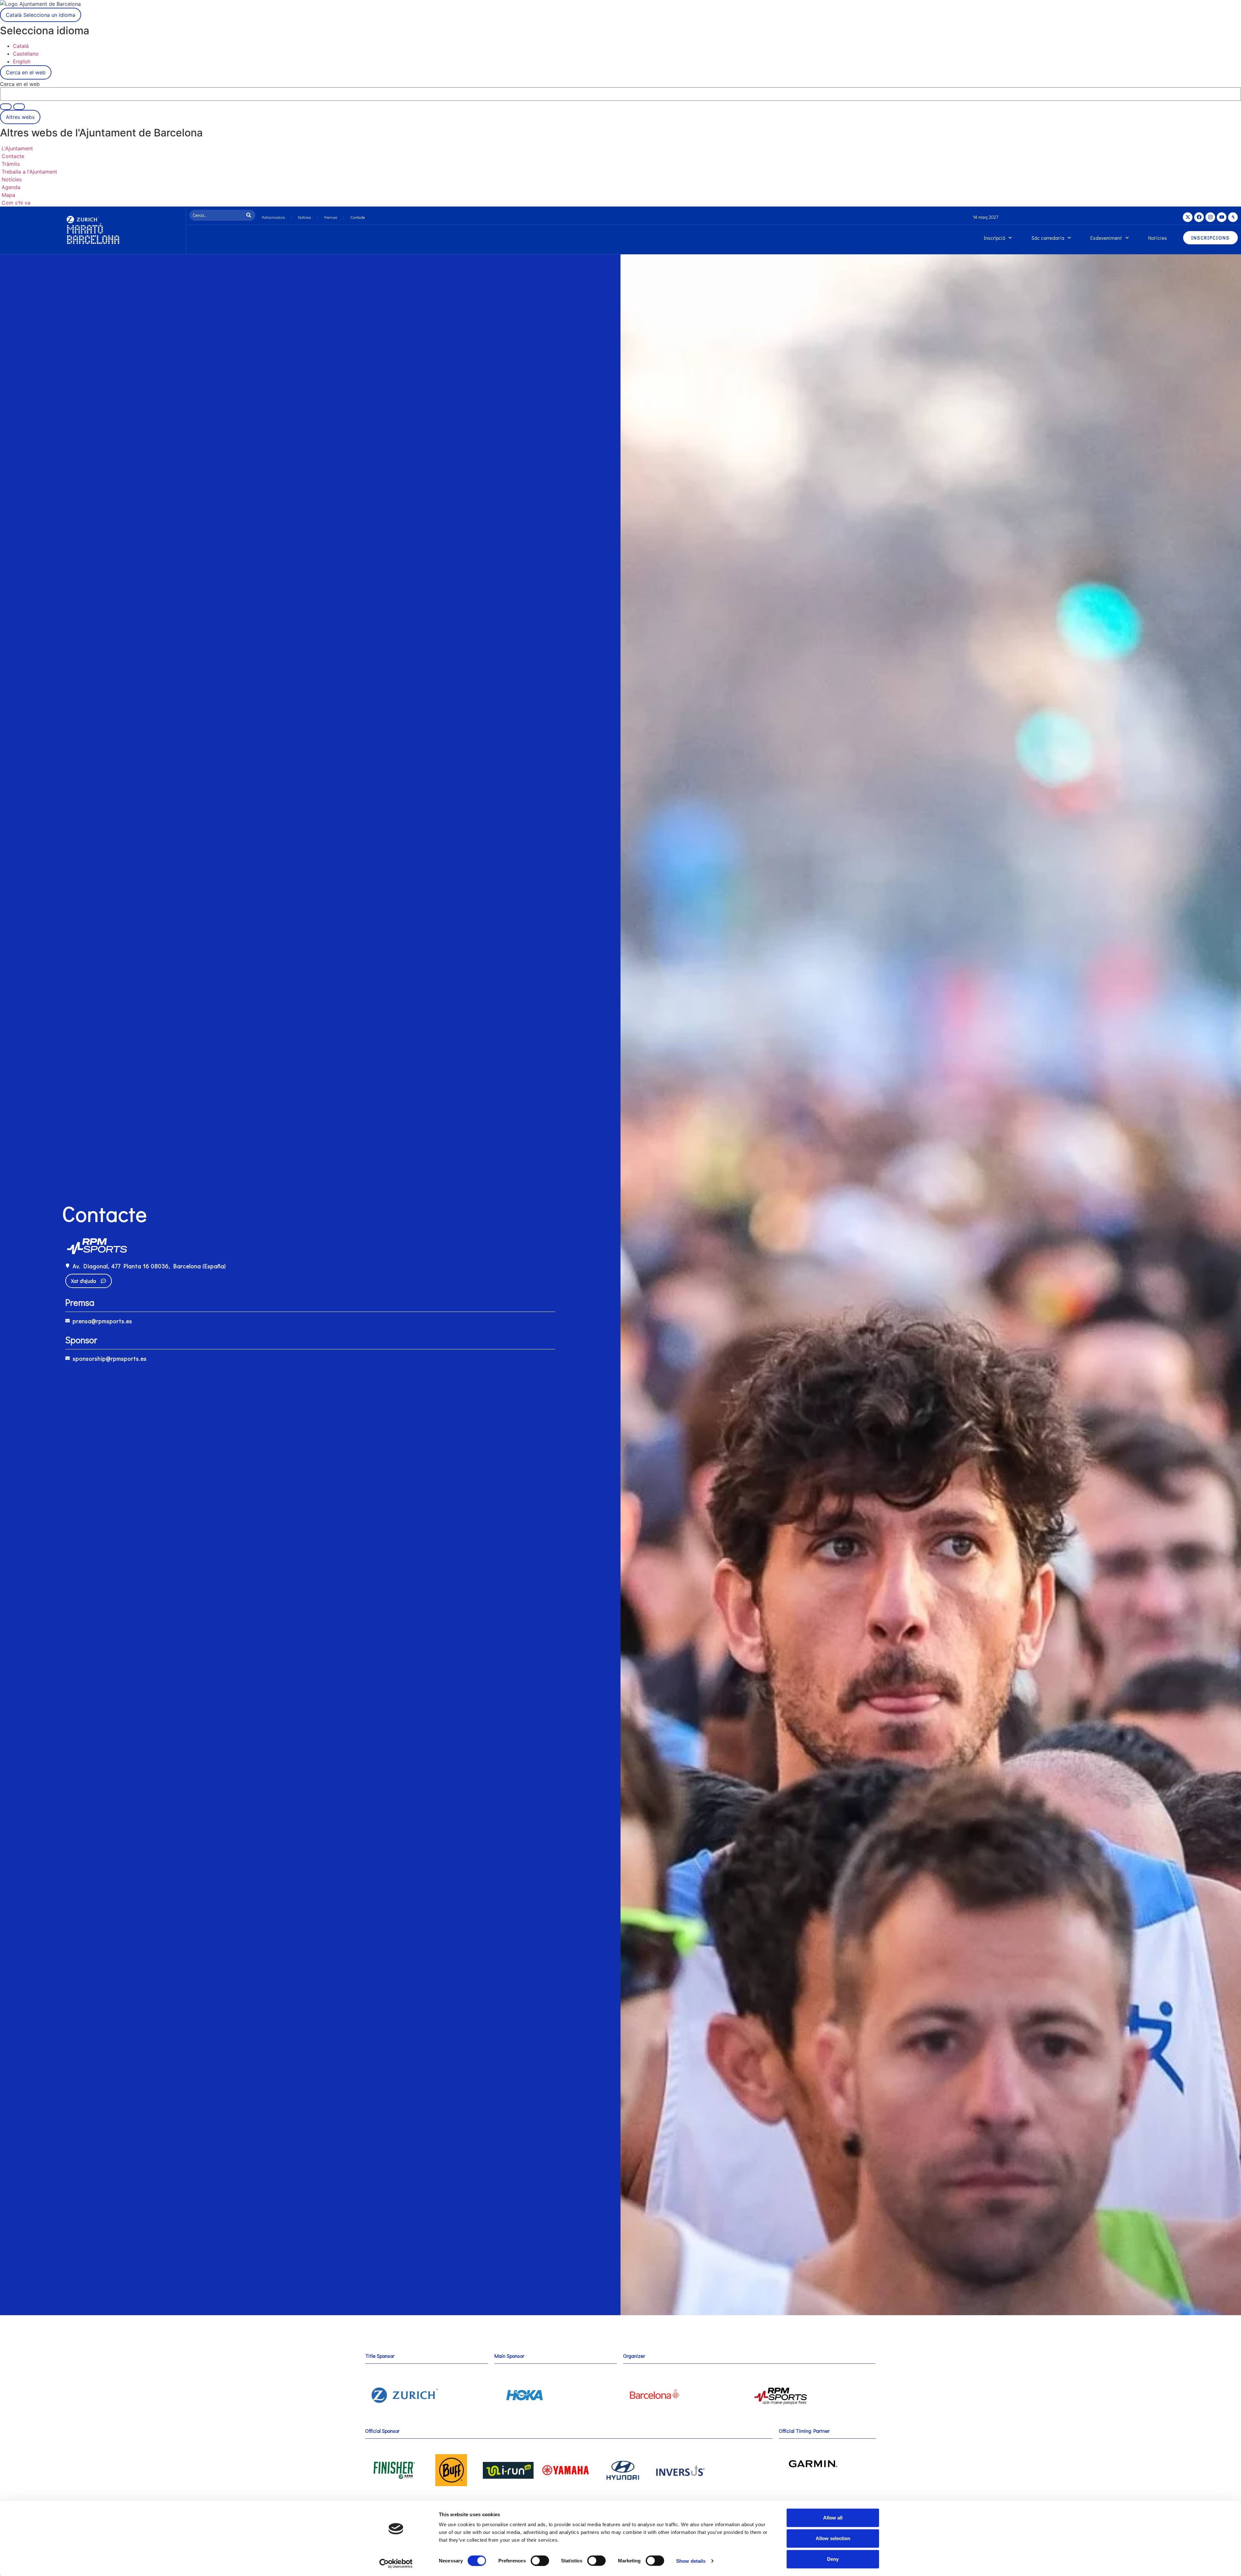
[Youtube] (1222, 217)
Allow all (833, 2518)
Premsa (331, 217)
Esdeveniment (1106, 238)
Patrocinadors (273, 217)
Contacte (358, 217)
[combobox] (217, 215)
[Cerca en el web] (19, 107)
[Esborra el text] (6, 107)
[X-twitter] (1188, 217)
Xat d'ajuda (84, 1281)
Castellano (26, 54)
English (22, 61)
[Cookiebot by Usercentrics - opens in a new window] (396, 2563)
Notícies (304, 217)
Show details (691, 2561)
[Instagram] (1210, 217)
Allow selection (833, 2538)
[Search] (250, 215)
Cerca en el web (20, 84)
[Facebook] (1199, 217)
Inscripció (994, 238)
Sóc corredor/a (1048, 238)
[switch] (540, 2560)
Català (41, 15)
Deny (833, 2559)
